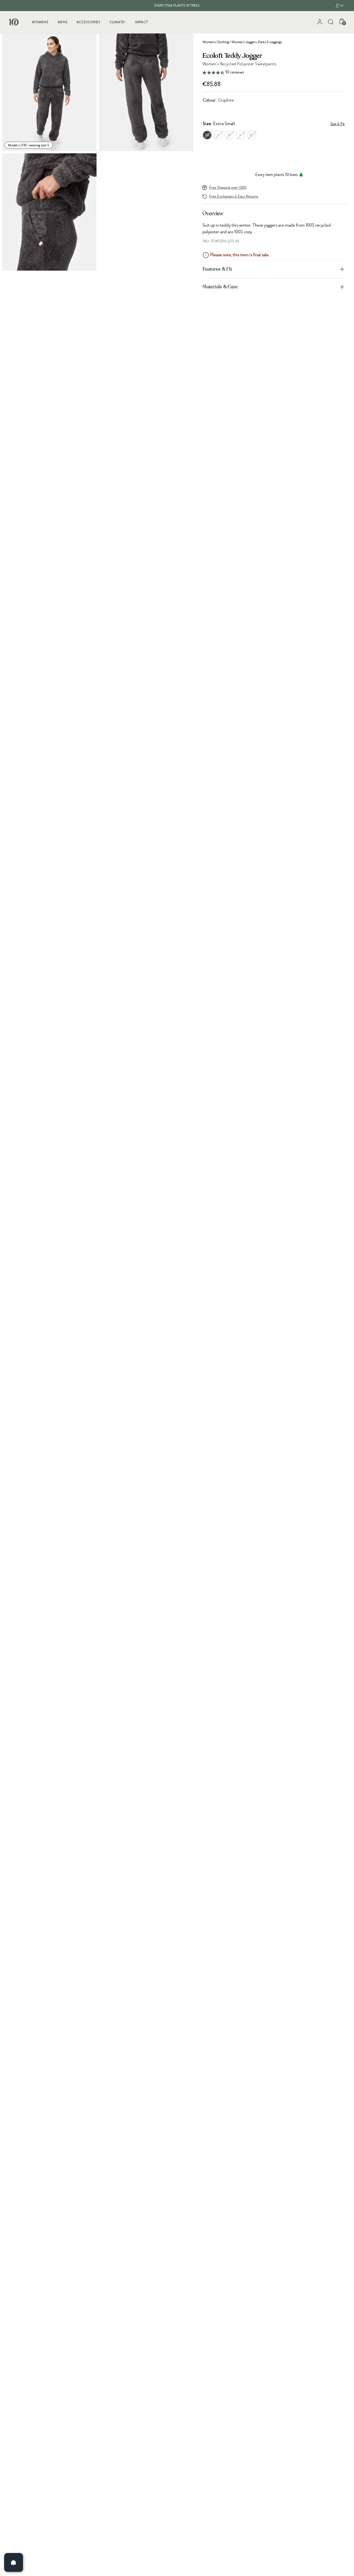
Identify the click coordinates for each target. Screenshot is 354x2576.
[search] (331, 22)
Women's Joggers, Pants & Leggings (257, 42)
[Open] (14, 2562)
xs (207, 135)
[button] (274, 73)
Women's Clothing (216, 42)
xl (251, 135)
